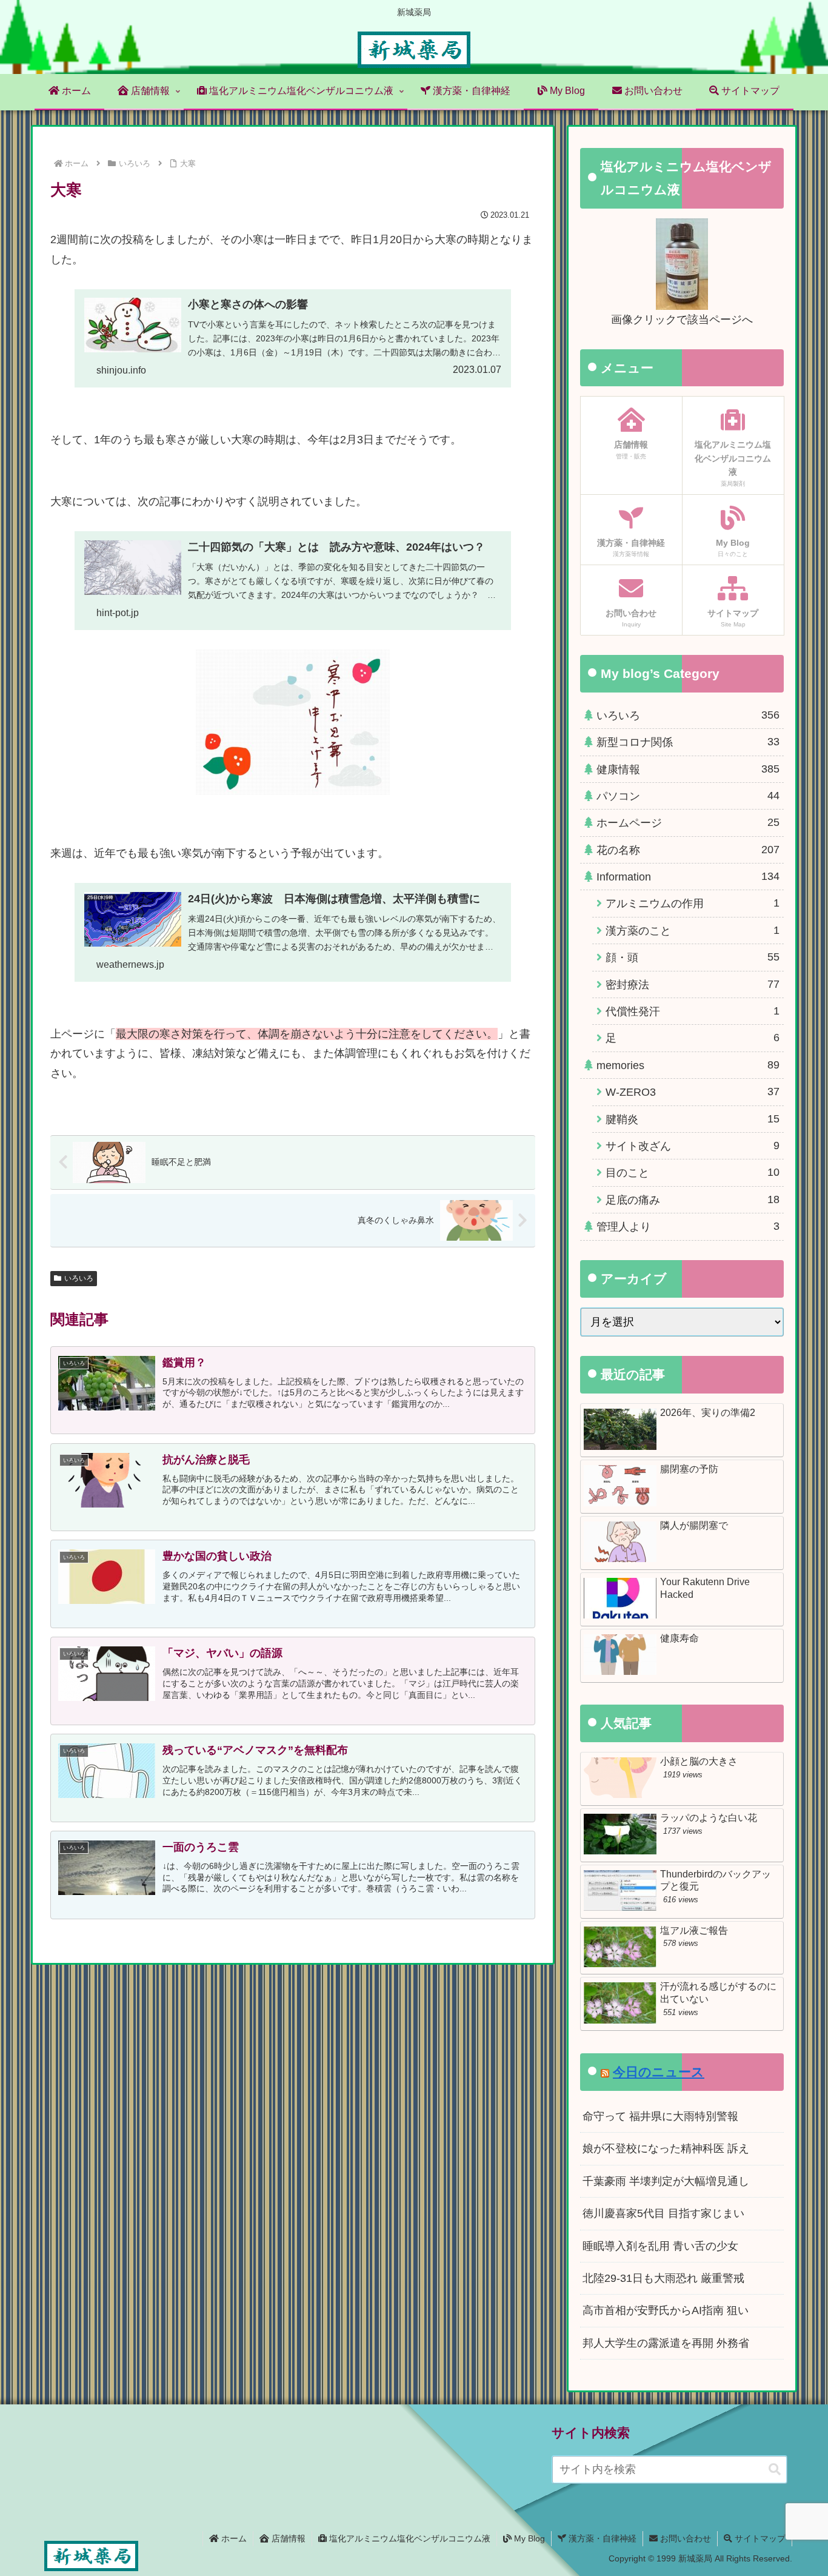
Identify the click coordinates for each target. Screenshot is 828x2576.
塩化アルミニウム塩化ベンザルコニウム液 (409, 2538)
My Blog (528, 2538)
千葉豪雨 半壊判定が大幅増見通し (666, 2181)
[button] (775, 2470)
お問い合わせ (684, 2538)
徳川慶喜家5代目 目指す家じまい (663, 2213)
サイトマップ (759, 2538)
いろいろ (79, 1278)
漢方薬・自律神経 (601, 2538)
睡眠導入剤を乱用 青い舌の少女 (660, 2246)
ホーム (233, 2538)
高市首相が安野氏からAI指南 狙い (666, 2310)
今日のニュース (659, 2072)
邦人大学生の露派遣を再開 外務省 (666, 2343)
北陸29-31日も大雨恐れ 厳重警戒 (663, 2278)
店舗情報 (287, 2538)
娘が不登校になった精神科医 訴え (666, 2148)
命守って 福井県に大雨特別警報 (660, 2116)
